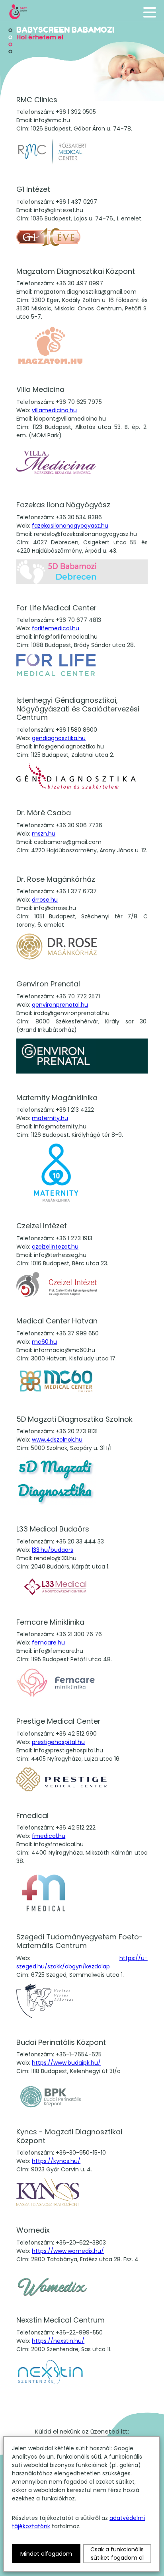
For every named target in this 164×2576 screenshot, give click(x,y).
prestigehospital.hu (58, 1742)
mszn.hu (44, 834)
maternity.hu (50, 1118)
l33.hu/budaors (53, 1550)
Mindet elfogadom (46, 2554)
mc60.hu (44, 1342)
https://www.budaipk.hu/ (66, 2063)
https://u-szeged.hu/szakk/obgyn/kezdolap (82, 1962)
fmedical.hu (49, 1836)
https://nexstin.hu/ (58, 2341)
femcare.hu (48, 1643)
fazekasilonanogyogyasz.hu (70, 526)
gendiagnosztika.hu (59, 738)
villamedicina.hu (54, 410)
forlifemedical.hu (56, 628)
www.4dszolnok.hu (57, 1440)
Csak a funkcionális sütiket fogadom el (117, 2554)
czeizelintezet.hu (55, 1247)
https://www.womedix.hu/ (68, 2251)
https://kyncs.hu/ (56, 2161)
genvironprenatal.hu (60, 1005)
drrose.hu (45, 900)
